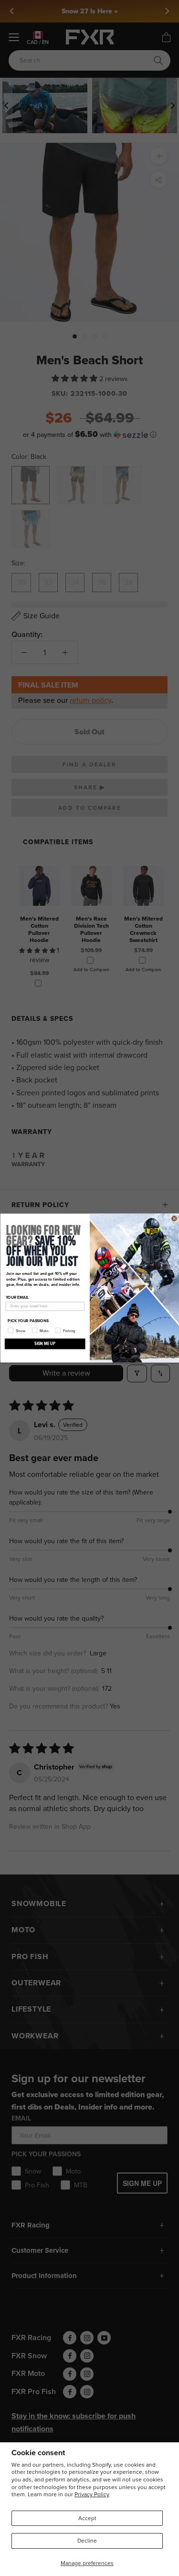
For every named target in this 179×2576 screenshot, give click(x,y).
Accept (87, 2518)
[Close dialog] (174, 1219)
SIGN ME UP (45, 1343)
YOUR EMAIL (17, 1297)
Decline (87, 2541)
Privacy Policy (92, 2494)
